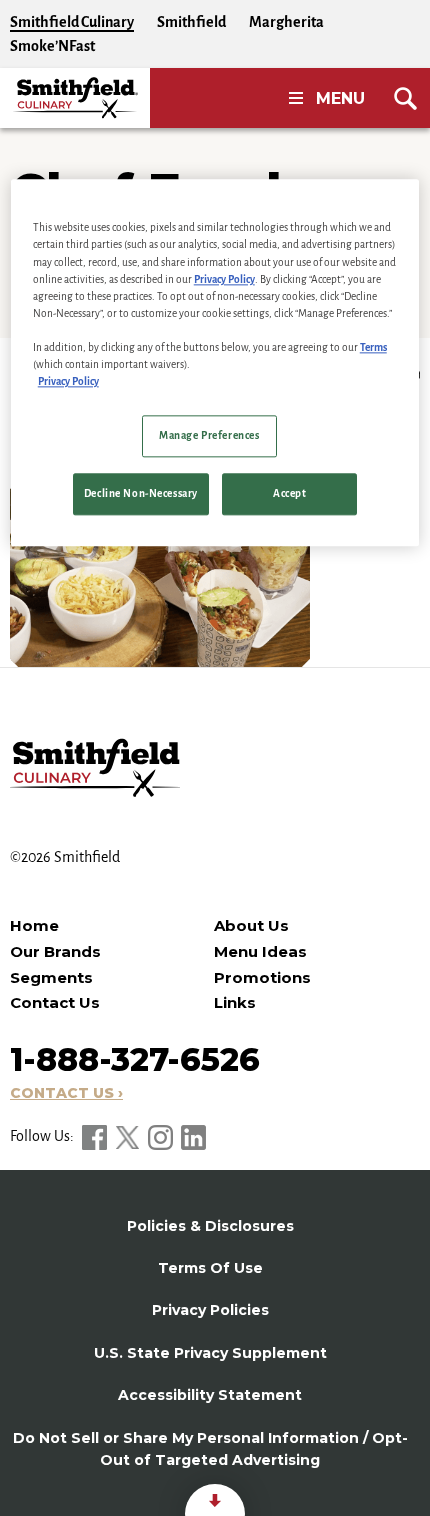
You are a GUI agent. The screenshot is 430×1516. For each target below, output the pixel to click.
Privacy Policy (224, 279)
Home (34, 925)
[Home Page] (75, 98)
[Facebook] (96, 1136)
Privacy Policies (210, 1310)
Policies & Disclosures (210, 1226)
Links (235, 1002)
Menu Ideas (260, 951)
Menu (340, 98)
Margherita (286, 22)
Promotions (262, 977)
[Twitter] (129, 1136)
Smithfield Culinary (72, 22)
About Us (251, 925)
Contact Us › (66, 1093)
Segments (51, 977)
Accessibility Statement (210, 1395)
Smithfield (191, 22)
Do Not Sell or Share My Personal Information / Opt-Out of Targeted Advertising (210, 1449)
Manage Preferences (209, 435)
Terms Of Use (210, 1268)
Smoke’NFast (52, 46)
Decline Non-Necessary (141, 493)
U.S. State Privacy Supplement (210, 1353)
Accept (289, 493)
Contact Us (55, 1002)
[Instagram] (162, 1136)
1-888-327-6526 (135, 1059)
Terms (373, 347)
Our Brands (55, 951)
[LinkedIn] (193, 1136)
